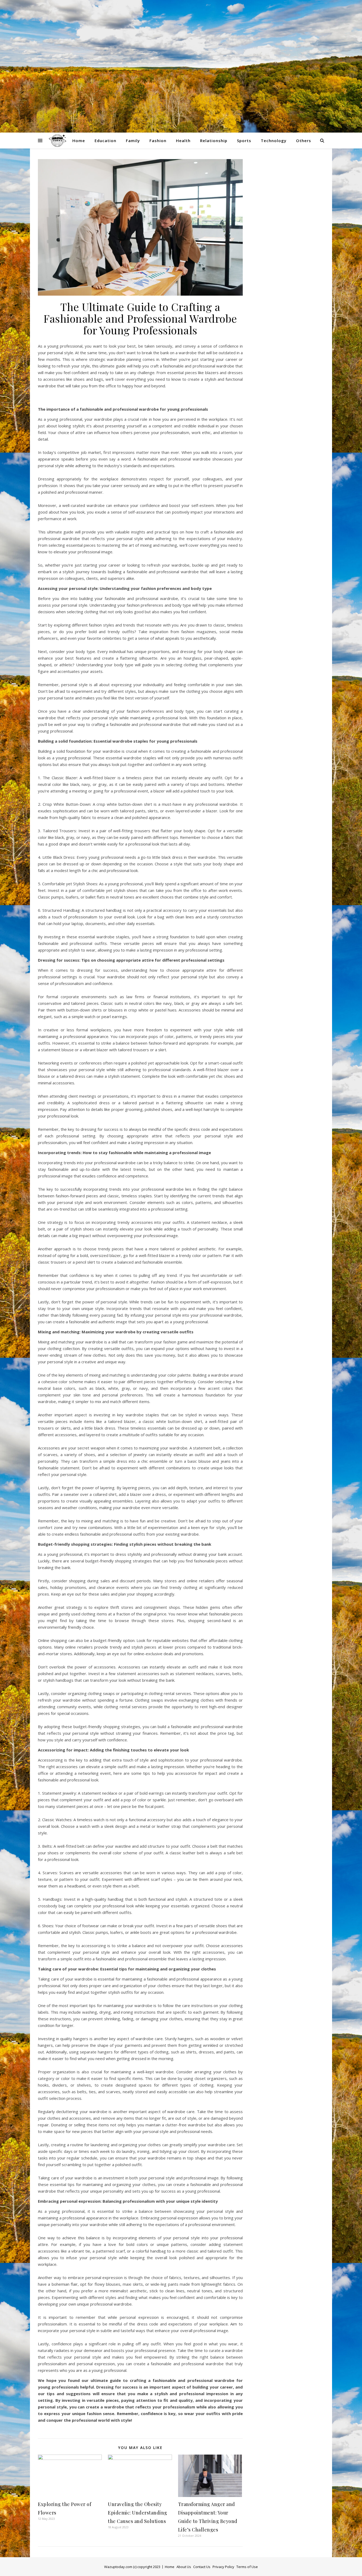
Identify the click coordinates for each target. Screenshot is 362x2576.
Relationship (214, 141)
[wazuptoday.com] (181, 66)
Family (133, 141)
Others (304, 141)
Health (183, 141)
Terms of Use (247, 2567)
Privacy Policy (223, 2567)
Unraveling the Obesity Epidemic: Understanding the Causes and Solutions (138, 2513)
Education (105, 141)
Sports (244, 141)
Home (79, 141)
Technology (274, 141)
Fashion (158, 141)
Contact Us (202, 2567)
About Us (184, 2567)
